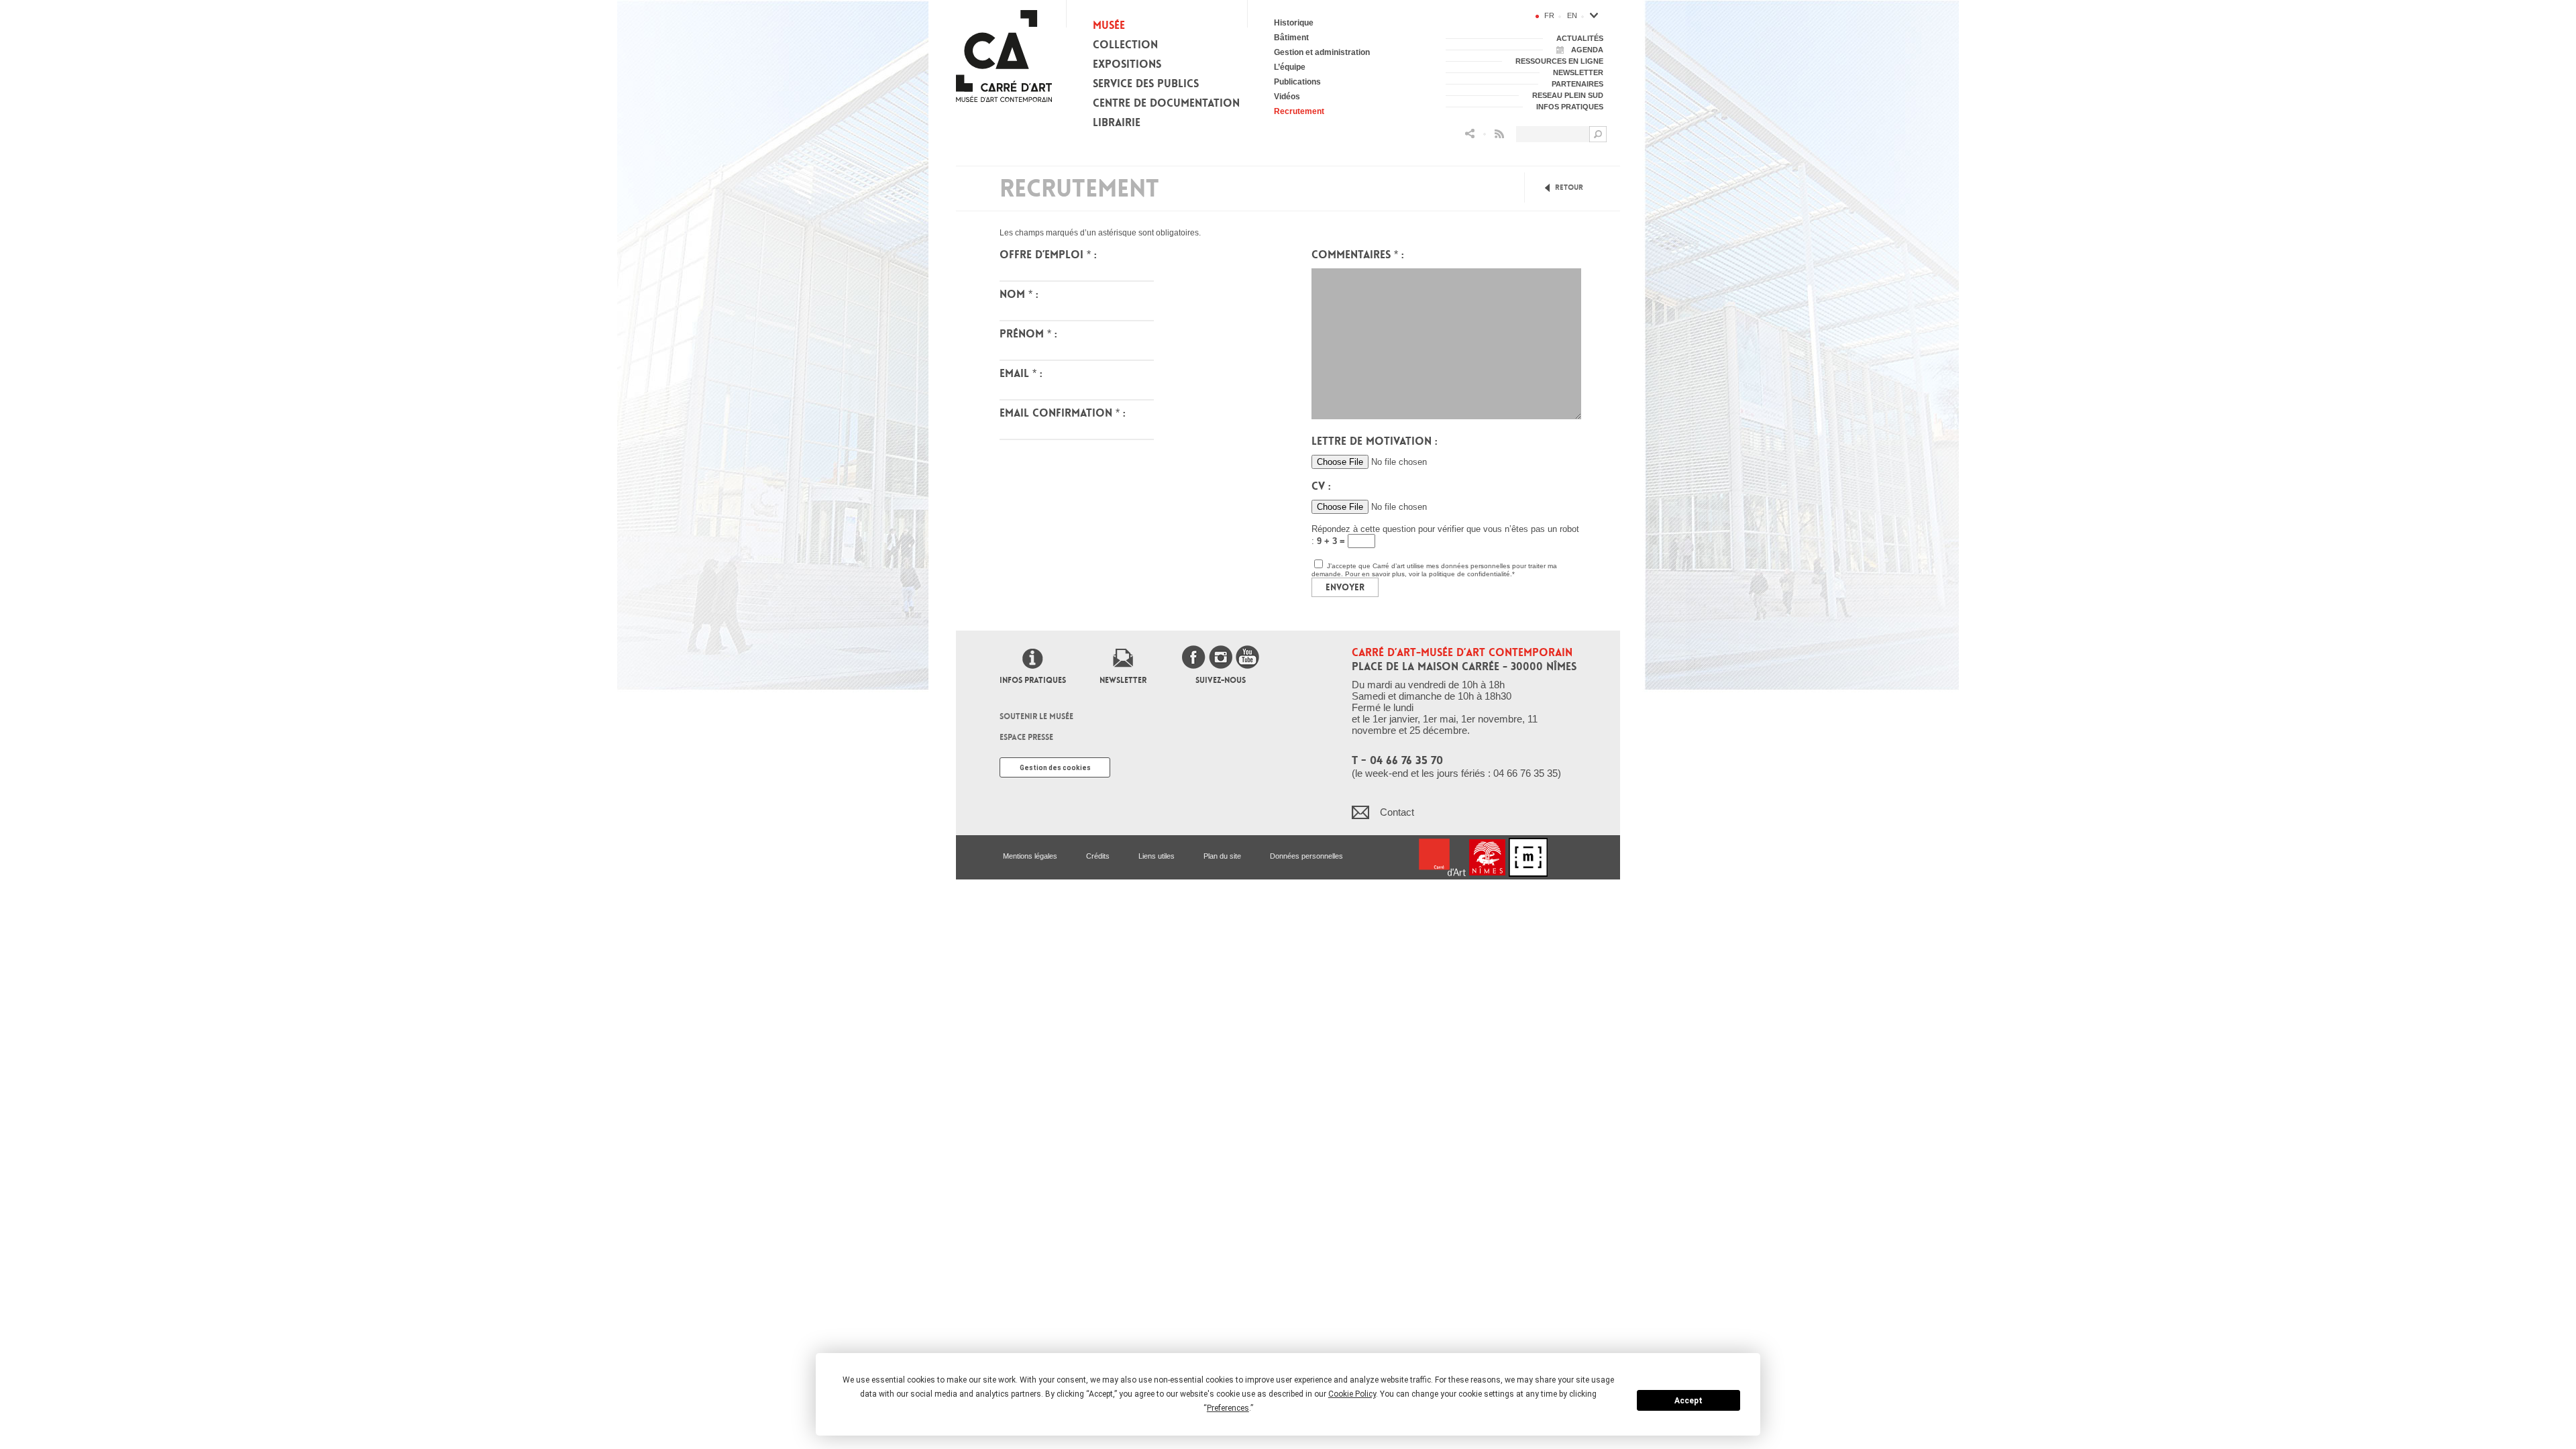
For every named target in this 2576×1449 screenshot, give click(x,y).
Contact (1397, 812)
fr (1549, 15)
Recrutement (1299, 111)
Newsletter (1123, 680)
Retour (1569, 187)
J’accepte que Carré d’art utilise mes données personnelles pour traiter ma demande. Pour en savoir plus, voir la (1434, 570)
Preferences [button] (1228, 1408)
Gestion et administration (1322, 52)
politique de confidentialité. (1470, 574)
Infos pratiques (1033, 680)
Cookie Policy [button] (1352, 1394)
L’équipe (1290, 67)
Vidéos (1287, 97)
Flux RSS (1499, 134)
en (1572, 15)
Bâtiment (1291, 38)
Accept (1688, 1401)
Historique (1294, 23)
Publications (1297, 82)
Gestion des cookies (1055, 768)
